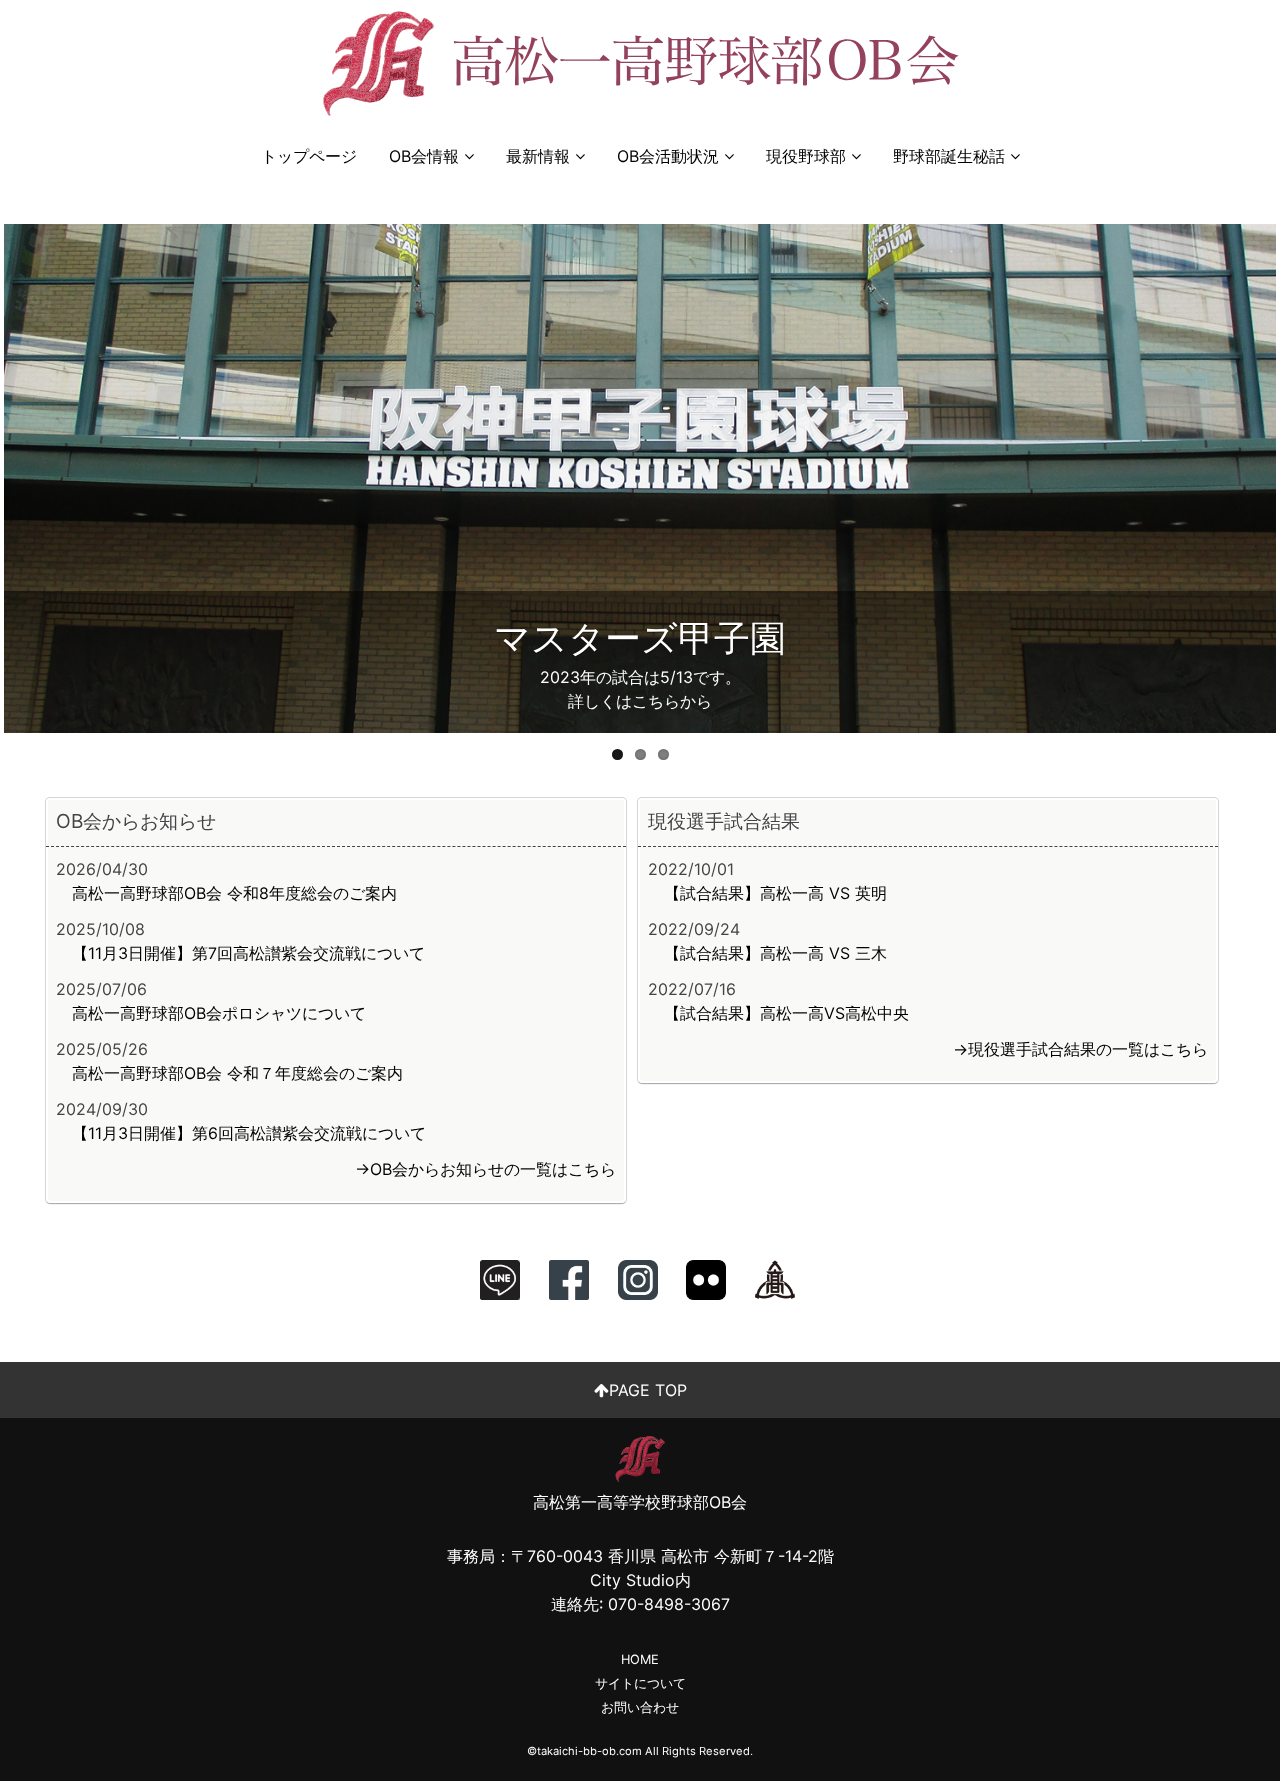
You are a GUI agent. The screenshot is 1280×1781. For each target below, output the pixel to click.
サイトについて (640, 1683)
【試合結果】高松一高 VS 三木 (775, 953)
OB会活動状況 (668, 156)
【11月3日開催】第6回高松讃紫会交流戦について (249, 1133)
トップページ (309, 156)
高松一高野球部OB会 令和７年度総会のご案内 (237, 1073)
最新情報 (538, 156)
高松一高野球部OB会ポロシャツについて (219, 1013)
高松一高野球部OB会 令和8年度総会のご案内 (234, 893)
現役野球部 (806, 156)
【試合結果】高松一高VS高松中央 (786, 1013)
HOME (640, 1659)
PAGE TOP (648, 1390)
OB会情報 (424, 156)
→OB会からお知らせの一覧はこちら (485, 1169)
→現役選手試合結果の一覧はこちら (1080, 1049)
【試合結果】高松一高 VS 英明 (775, 893)
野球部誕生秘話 (949, 156)
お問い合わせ (640, 1707)
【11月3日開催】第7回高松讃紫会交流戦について (248, 953)
